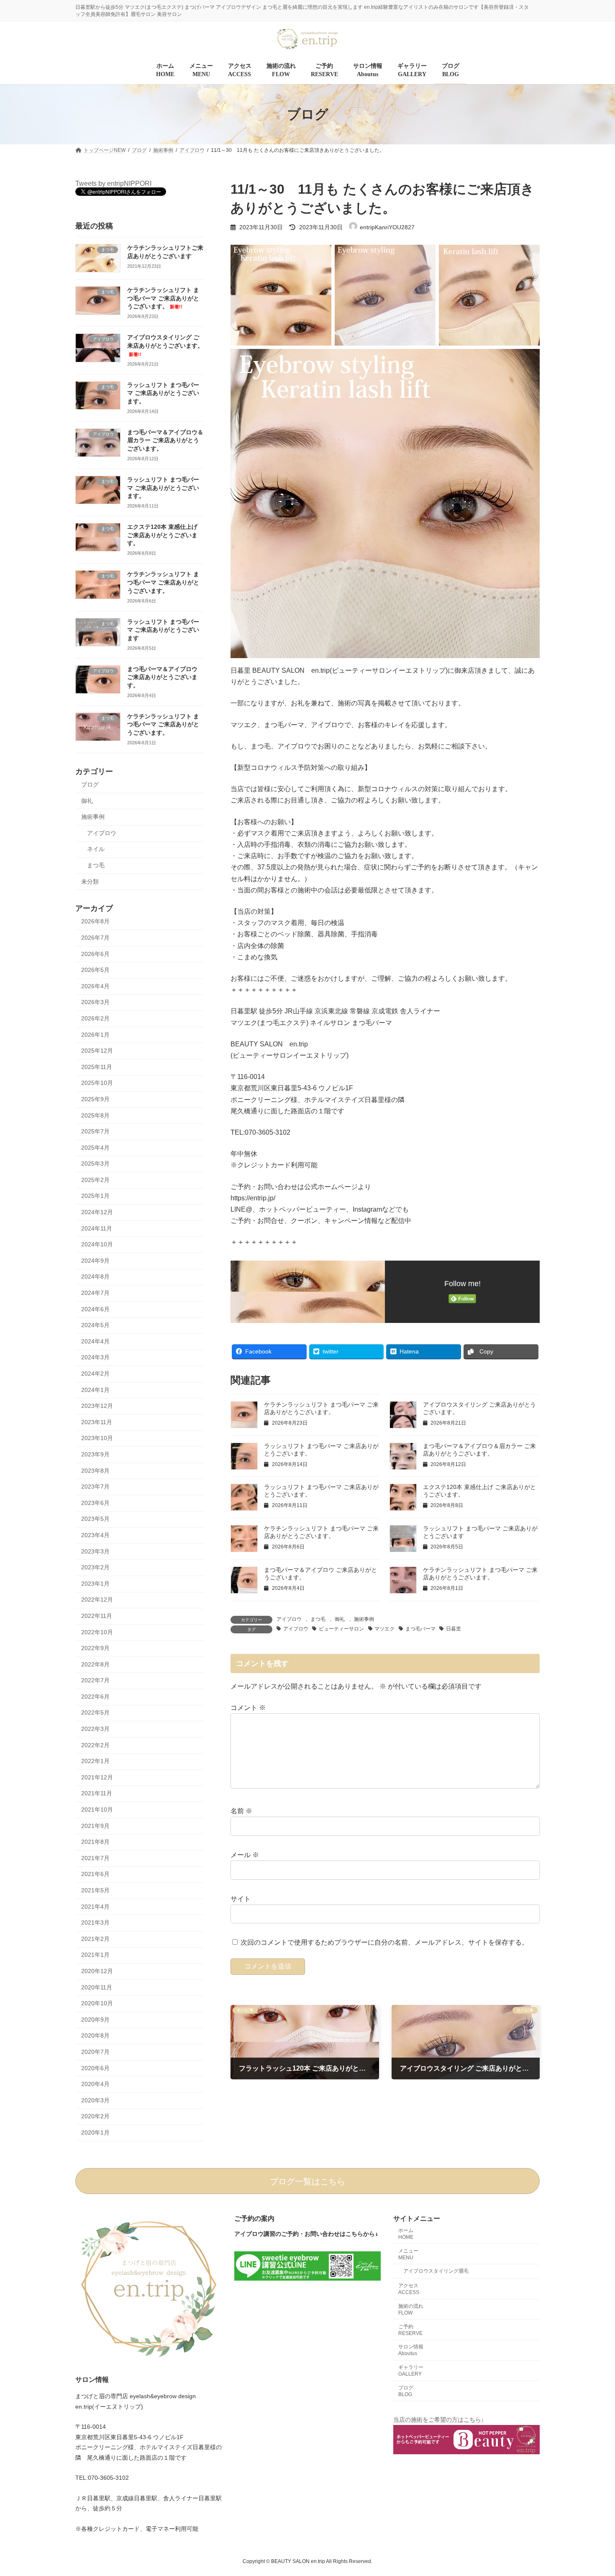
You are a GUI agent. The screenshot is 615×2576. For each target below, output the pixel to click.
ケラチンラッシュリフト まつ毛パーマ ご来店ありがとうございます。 (163, 299)
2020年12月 (97, 1971)
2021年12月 (97, 1777)
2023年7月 (95, 1487)
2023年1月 (95, 1584)
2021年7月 (95, 1858)
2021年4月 (95, 1907)
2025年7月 (95, 1131)
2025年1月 (95, 1196)
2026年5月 (95, 970)
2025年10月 (97, 1083)
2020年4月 (95, 2084)
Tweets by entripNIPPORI (113, 183)
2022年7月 (95, 1681)
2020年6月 (95, 2068)
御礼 (340, 1619)
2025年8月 (95, 1115)
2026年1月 (95, 1035)
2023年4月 (95, 1535)
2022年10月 (97, 1632)
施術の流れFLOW (411, 2309)
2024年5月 (95, 1325)
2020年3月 (95, 2100)
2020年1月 (95, 2133)
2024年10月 (97, 1245)
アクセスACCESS (409, 2289)
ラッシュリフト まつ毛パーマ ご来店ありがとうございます (163, 630)
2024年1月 (95, 1390)
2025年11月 (97, 1067)
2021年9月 (95, 1826)
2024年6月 (95, 1309)
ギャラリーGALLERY (411, 2371)
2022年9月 (95, 1648)
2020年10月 (97, 2004)
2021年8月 (95, 1842)
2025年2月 (95, 1180)
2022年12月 (97, 1600)
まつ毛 (318, 1619)
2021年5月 (95, 1890)
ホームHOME (406, 2234)
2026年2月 (95, 1018)
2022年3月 (95, 1729)
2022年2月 (95, 1745)
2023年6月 (95, 1503)
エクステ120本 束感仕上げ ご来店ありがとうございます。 (162, 535)
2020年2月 (95, 2117)
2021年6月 (95, 1874)
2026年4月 (95, 986)
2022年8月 (95, 1664)
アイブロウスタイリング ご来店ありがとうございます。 (165, 346)
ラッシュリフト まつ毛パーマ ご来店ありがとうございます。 (163, 393)
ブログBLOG (406, 2391)
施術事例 (364, 1619)
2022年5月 (95, 1713)
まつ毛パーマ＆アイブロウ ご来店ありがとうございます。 (162, 677)
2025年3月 (95, 1164)
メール (245, 1855)
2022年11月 (97, 1616)
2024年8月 (95, 1277)
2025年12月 (97, 1051)
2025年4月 (95, 1148)
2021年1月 (95, 1955)
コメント (248, 1708)
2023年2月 (95, 1568)
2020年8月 (95, 2036)
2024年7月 (95, 1293)
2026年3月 (95, 1002)
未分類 (90, 882)
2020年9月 (95, 2020)
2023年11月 (97, 1422)
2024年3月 (95, 1358)
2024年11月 (97, 1228)
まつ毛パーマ (420, 1629)
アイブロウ (289, 1619)
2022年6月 (95, 1697)
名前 (241, 1811)
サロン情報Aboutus (411, 2350)
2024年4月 (95, 1341)
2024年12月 (97, 1212)
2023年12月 (97, 1406)
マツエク (384, 1629)
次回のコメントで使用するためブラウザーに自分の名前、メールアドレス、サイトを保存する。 (384, 1943)
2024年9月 (95, 1261)
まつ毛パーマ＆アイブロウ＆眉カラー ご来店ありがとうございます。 (165, 440)
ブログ (90, 784)
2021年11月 (97, 1794)
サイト (241, 1899)
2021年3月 (95, 1923)
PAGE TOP (593, 2491)
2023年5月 (95, 1519)
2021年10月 (97, 1810)
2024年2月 (95, 1374)
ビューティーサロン (341, 1629)
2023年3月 (95, 1551)
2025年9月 (95, 1099)
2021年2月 (95, 1939)
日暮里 (454, 1629)
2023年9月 (95, 1454)
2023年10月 (97, 1438)
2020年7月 (95, 2052)
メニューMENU (408, 2254)
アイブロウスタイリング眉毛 (436, 2271)
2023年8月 (95, 1471)
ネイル (96, 849)
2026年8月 (95, 922)
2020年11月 (97, 1987)
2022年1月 (95, 1761)
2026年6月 (95, 954)
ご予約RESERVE (410, 2330)
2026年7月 (95, 938)
